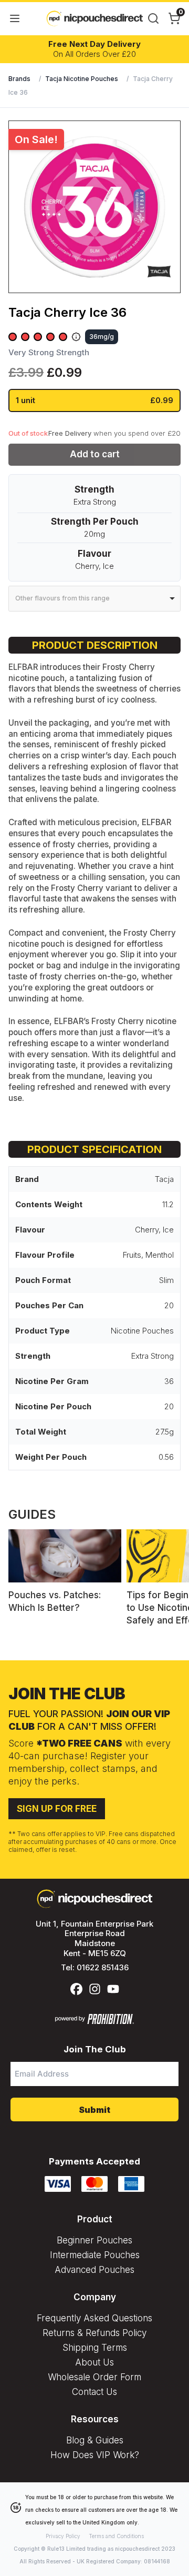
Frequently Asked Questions (94, 2318)
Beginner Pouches (94, 2240)
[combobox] (94, 599)
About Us (94, 2362)
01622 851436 (103, 1967)
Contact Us (94, 2392)
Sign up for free (57, 1809)
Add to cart (95, 454)
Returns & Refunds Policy (94, 2333)
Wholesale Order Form (94, 2377)
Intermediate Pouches (95, 2255)
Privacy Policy (63, 2536)
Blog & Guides (95, 2440)
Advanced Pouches (94, 2270)
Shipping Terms (95, 2348)
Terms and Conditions (116, 2536)
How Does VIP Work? (95, 2455)
